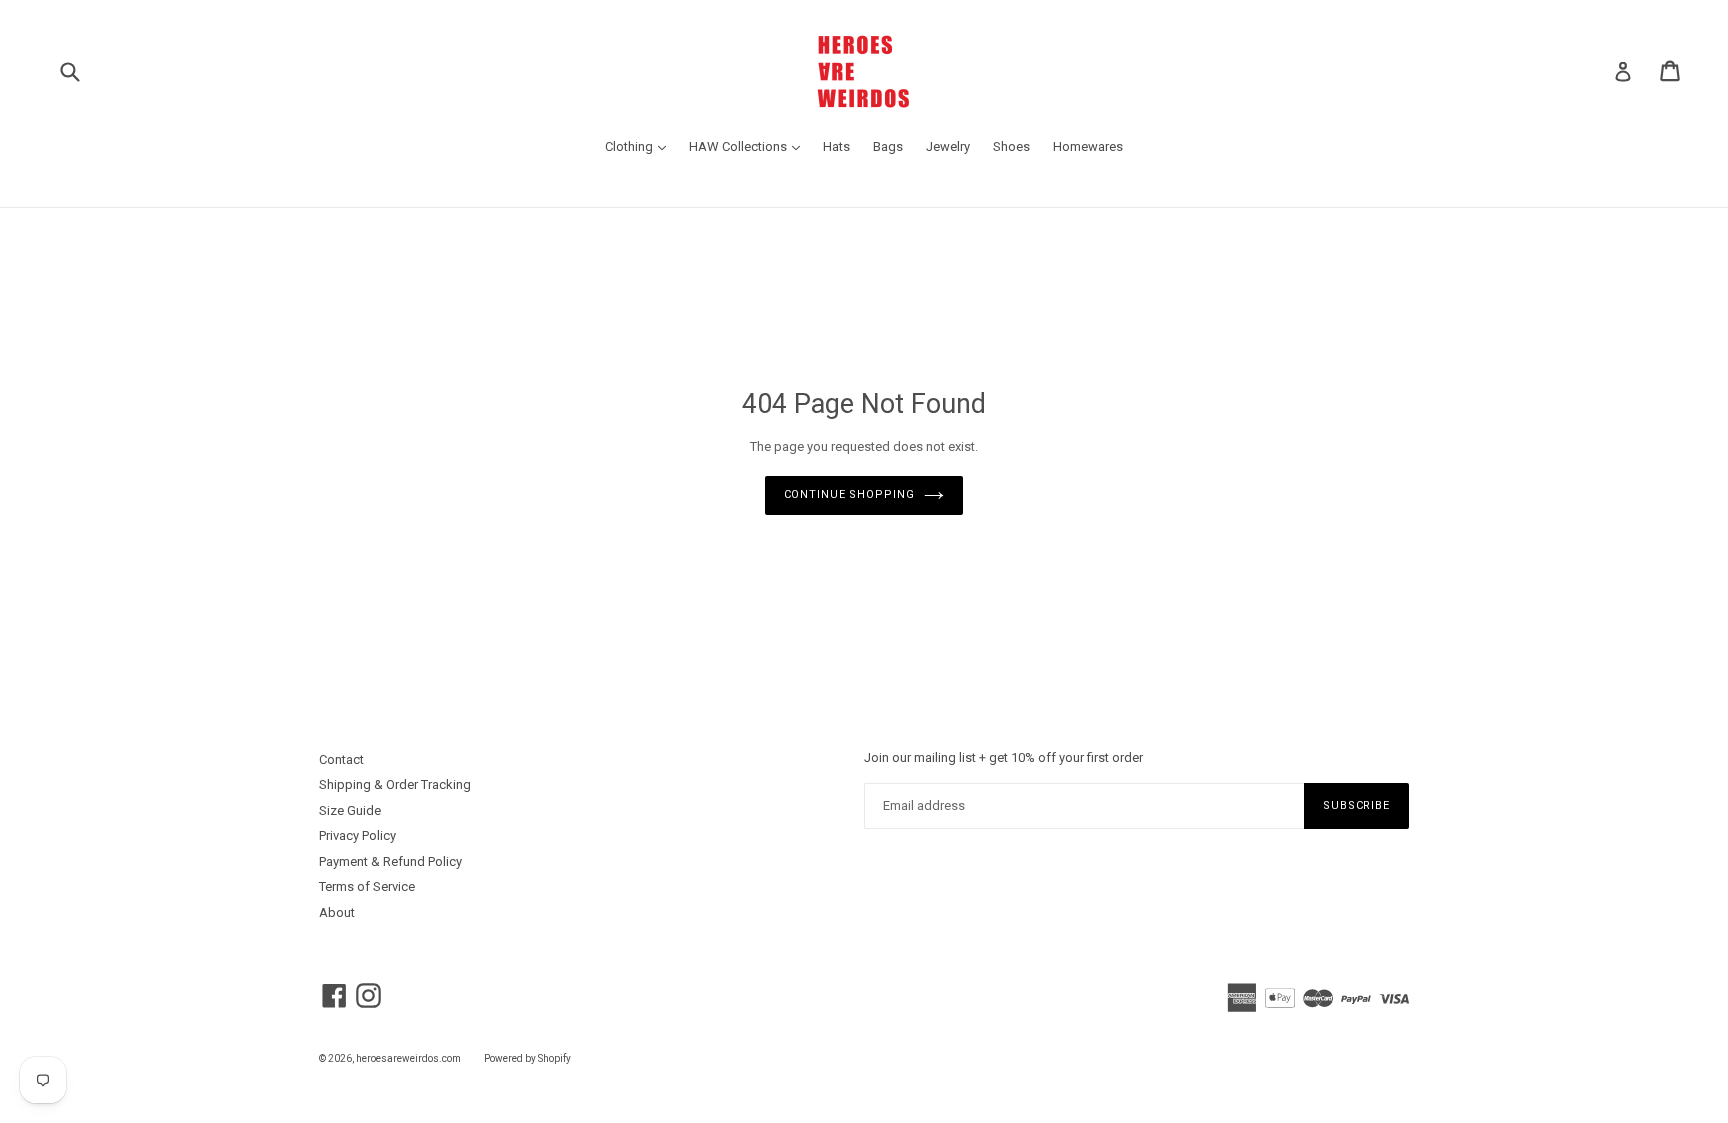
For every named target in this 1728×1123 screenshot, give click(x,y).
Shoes (1011, 146)
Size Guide (350, 810)
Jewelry (948, 146)
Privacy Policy (357, 835)
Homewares (1088, 146)
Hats (836, 146)
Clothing (640, 146)
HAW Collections (749, 146)
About (337, 912)
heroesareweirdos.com (408, 1058)
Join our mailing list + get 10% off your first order (1003, 757)
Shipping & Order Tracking (395, 784)
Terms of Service (367, 886)
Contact (341, 759)
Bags (888, 146)
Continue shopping (849, 494)
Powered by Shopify (527, 1058)
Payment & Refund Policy (390, 861)
